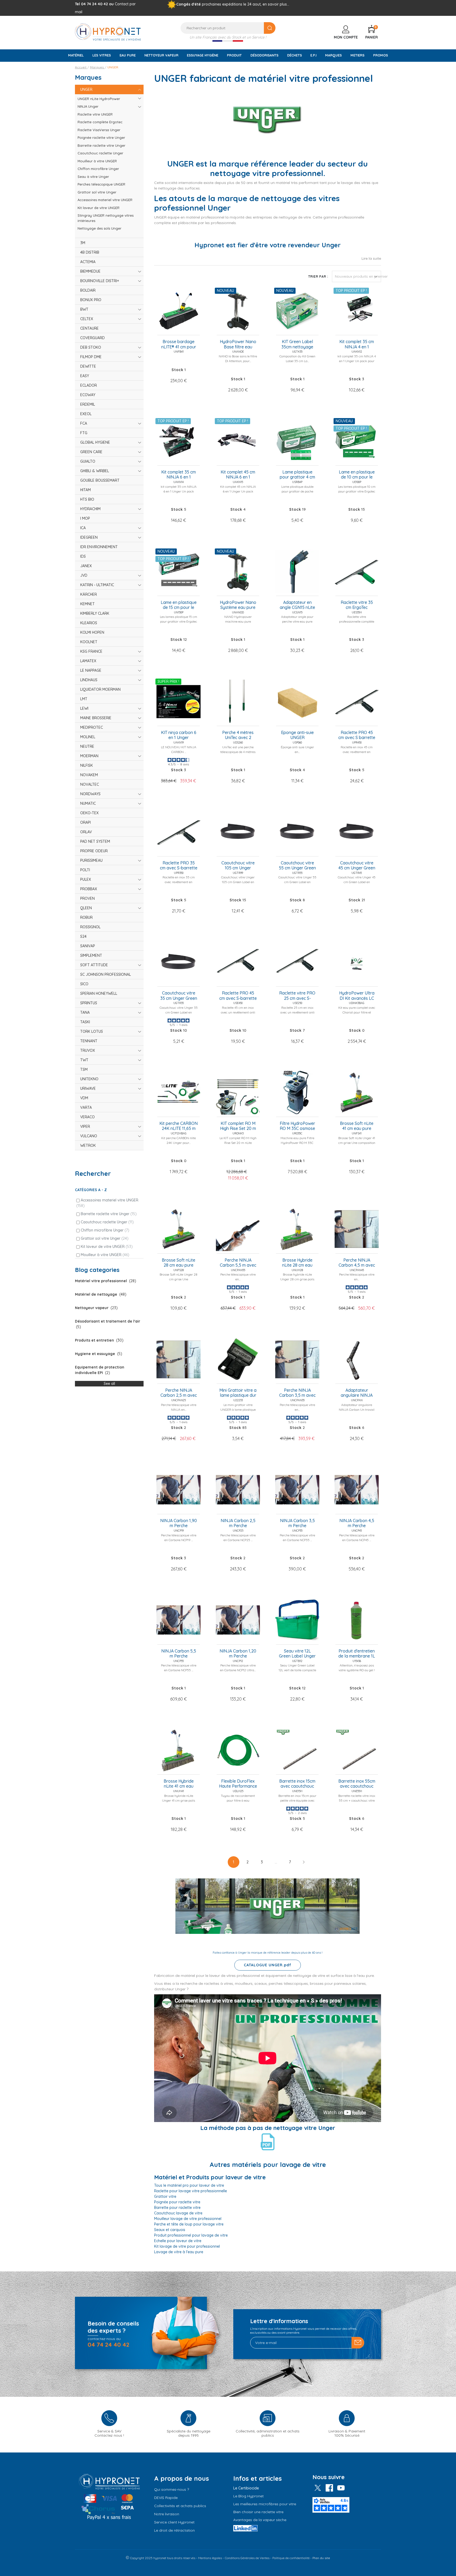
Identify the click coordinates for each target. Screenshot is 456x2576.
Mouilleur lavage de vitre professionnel (188, 2219)
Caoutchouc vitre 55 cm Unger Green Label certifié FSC (297, 866)
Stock (177, 370)
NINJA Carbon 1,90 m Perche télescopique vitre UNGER (179, 1523)
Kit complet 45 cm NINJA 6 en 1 (238, 475)
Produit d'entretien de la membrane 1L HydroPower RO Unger (357, 1654)
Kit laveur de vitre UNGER (107, 1247)
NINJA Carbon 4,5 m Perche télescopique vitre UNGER (357, 1523)
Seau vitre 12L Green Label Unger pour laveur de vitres (297, 1654)
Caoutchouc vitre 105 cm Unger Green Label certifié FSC (238, 866)
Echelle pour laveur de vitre (178, 2241)
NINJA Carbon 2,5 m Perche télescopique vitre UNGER (238, 1523)
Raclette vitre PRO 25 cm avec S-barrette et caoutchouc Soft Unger (297, 996)
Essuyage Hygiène (203, 55)
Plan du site (321, 2558)
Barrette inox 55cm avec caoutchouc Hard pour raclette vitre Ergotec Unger (357, 1784)
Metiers (357, 55)
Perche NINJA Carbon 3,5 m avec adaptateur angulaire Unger (297, 1393)
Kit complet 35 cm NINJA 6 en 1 (179, 475)
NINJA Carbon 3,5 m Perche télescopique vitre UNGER (297, 1523)
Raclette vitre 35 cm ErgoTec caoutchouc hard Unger (357, 605)
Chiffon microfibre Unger (105, 1230)
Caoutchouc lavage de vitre (178, 2213)
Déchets (294, 55)
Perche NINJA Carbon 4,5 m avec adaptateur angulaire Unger (357, 1263)
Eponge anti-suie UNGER (297, 735)
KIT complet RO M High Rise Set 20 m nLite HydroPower (238, 1126)
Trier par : (318, 276)
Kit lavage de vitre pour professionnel (187, 2246)
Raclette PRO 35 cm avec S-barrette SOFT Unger (179, 866)
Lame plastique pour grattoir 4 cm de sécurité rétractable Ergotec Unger (297, 475)
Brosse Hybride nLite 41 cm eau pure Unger (179, 1784)
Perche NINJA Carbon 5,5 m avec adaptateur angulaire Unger (238, 1263)
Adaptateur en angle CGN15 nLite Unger (297, 605)
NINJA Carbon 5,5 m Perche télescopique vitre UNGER (179, 1654)
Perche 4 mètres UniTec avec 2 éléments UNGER (238, 735)
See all (109, 1384)
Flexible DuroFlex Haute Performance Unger (238, 1784)
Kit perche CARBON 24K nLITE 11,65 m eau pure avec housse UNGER (179, 1126)
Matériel (76, 55)
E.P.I (313, 55)
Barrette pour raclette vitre (177, 2208)
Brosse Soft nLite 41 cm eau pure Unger (357, 1126)
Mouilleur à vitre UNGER (105, 1255)
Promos (381, 55)
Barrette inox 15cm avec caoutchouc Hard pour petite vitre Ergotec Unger (297, 1784)
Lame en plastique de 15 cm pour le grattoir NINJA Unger (179, 605)
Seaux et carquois (170, 2230)
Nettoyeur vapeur (161, 55)
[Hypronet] (108, 32)
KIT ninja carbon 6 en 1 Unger (179, 735)
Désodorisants (264, 55)
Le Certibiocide (246, 2488)
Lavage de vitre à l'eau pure (179, 2252)
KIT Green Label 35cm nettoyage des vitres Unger (297, 344)
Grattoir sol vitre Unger (105, 1238)
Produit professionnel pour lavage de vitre (191, 2235)
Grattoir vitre (165, 2196)
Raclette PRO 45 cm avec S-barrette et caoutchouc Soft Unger (238, 996)
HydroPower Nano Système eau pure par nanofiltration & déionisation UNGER (238, 605)
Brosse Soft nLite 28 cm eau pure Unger (179, 1263)
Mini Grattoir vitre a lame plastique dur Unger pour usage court (238, 1393)
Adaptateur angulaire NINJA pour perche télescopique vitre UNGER (357, 1393)
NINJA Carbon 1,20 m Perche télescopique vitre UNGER (238, 1654)
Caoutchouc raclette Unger (107, 1222)
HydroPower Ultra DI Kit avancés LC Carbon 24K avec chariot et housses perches (357, 996)
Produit (234, 55)
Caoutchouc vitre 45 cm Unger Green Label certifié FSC (357, 866)
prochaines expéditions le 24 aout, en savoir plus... (246, 4)
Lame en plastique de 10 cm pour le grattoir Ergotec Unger (357, 475)
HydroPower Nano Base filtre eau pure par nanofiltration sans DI (238, 344)
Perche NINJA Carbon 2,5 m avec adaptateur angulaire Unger (179, 1393)
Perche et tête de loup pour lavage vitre (189, 2224)
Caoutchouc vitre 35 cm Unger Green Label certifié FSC (179, 996)
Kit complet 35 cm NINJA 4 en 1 (357, 344)
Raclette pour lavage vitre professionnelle (191, 2191)
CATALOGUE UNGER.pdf (268, 1965)
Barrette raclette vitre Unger (109, 1214)
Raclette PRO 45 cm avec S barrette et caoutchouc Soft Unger (357, 735)
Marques (333, 55)
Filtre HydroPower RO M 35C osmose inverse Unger (297, 1126)
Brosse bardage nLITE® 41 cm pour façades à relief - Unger (179, 344)
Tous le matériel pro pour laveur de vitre (189, 2185)
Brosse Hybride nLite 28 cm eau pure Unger (297, 1263)
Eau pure (128, 55)
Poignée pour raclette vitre (177, 2202)
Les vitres (102, 55)
